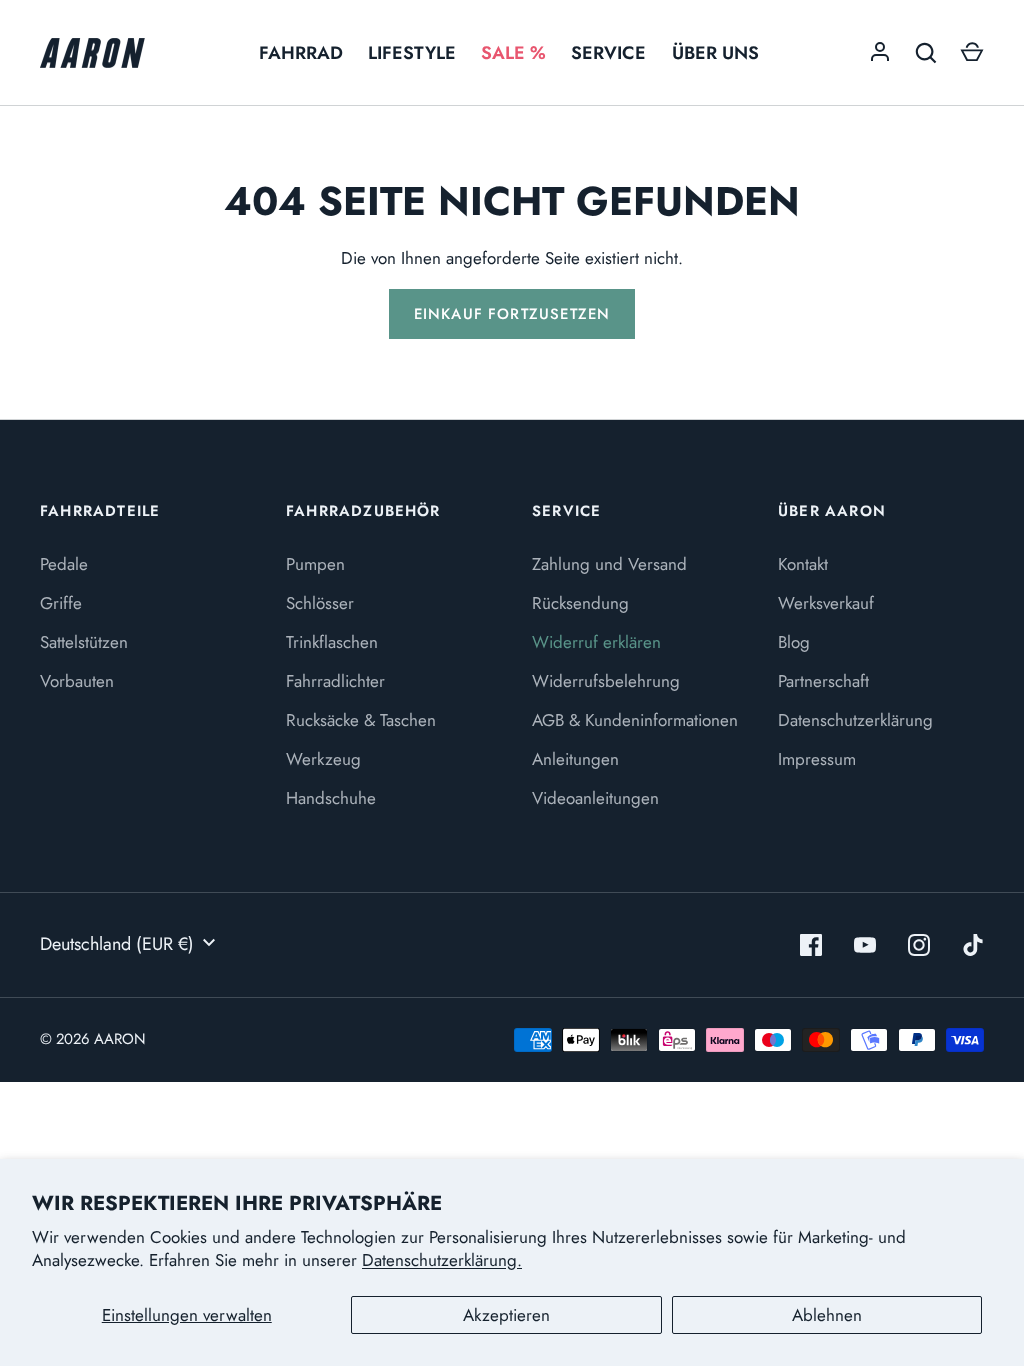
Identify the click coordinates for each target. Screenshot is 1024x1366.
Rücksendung (580, 603)
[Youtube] (865, 945)
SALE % (513, 53)
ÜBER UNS (715, 53)
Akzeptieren (506, 1315)
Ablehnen (827, 1315)
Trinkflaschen (332, 642)
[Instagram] (919, 945)
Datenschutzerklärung (855, 720)
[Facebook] (811, 945)
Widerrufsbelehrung (606, 681)
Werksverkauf (826, 603)
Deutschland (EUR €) (117, 944)
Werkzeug (323, 759)
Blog (794, 642)
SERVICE (608, 53)
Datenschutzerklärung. (442, 1260)
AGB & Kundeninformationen (635, 720)
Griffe (61, 603)
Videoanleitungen (595, 798)
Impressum (817, 759)
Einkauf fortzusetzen (512, 314)
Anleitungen (575, 759)
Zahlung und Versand (609, 564)
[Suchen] (926, 53)
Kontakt (803, 564)
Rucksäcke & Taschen (361, 720)
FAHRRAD (301, 53)
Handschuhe (331, 798)
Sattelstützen (84, 642)
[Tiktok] (973, 945)
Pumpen (315, 564)
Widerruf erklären (596, 642)
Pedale (64, 564)
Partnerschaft (823, 681)
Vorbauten (77, 681)
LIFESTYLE (412, 53)
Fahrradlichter (335, 681)
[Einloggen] (880, 53)
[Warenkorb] (972, 53)
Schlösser (320, 603)
